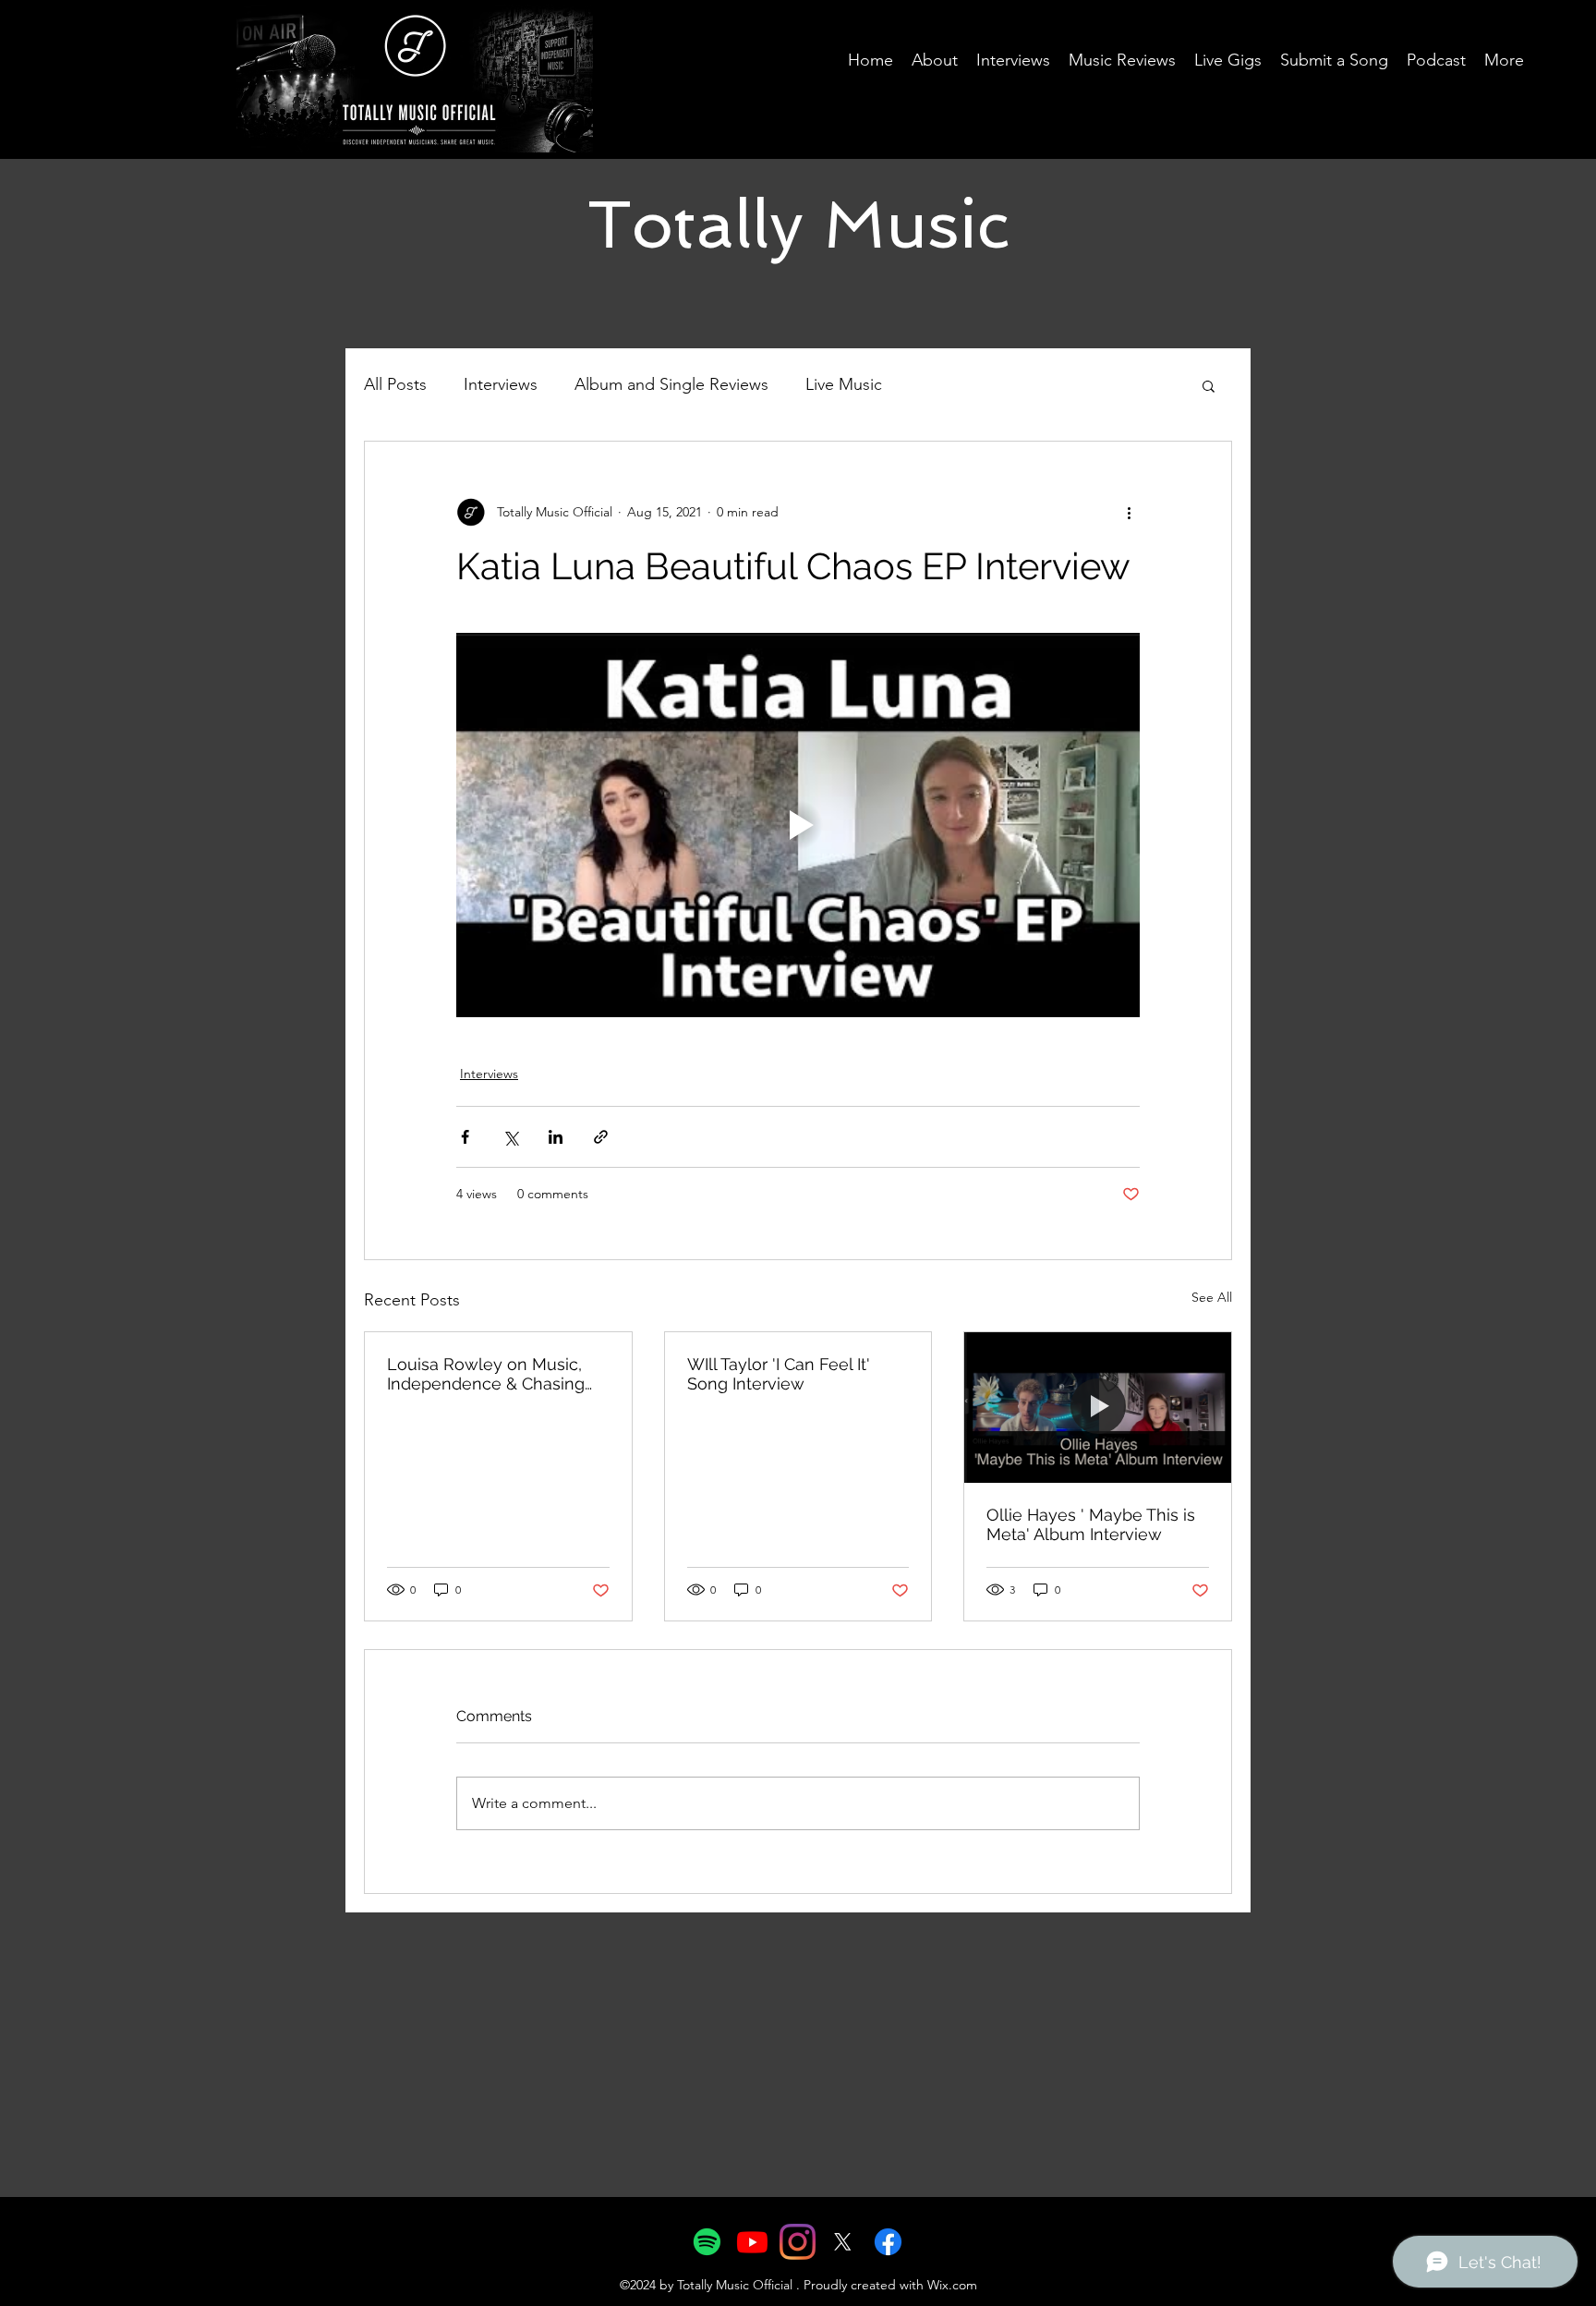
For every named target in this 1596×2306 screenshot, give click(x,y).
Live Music (844, 384)
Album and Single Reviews (671, 384)
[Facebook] (888, 2242)
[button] (1209, 385)
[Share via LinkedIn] (556, 1137)
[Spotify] (707, 2242)
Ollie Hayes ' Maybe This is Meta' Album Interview (1091, 1524)
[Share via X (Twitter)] (510, 1137)
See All (1212, 1297)
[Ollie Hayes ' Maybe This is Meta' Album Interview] (1098, 1407)
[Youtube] (752, 2242)
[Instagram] (798, 2242)
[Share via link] (601, 1137)
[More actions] (1129, 512)
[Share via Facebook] (465, 1137)
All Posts (395, 384)
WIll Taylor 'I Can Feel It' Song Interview (779, 1374)
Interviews (501, 384)
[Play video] (798, 825)
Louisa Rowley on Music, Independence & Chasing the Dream (486, 1374)
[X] (843, 2242)
